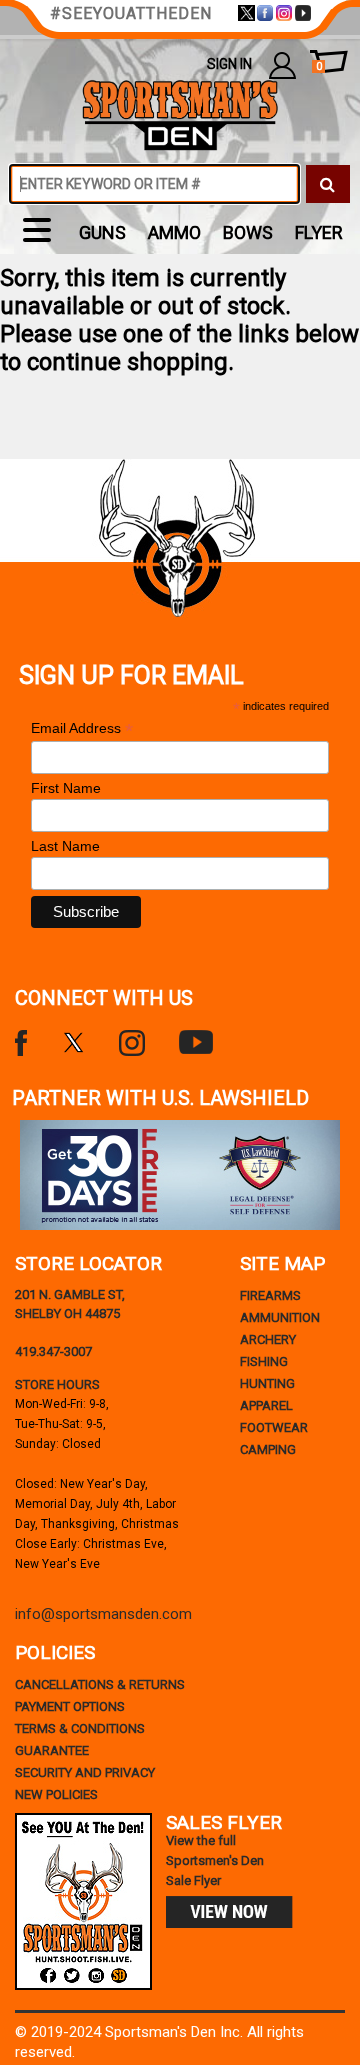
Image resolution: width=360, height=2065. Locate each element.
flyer (319, 232)
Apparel (266, 1405)
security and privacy (85, 1772)
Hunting (267, 1383)
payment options (70, 1706)
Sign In (229, 64)
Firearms (270, 1295)
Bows (248, 232)
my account (282, 64)
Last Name (65, 846)
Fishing (264, 1361)
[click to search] (328, 184)
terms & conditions (80, 1728)
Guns (102, 232)
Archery (268, 1339)
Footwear (274, 1427)
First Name (66, 788)
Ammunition (280, 1317)
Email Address (82, 728)
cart (319, 66)
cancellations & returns (100, 1684)
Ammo (174, 232)
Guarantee (52, 1750)
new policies (56, 1794)
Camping (268, 1449)
